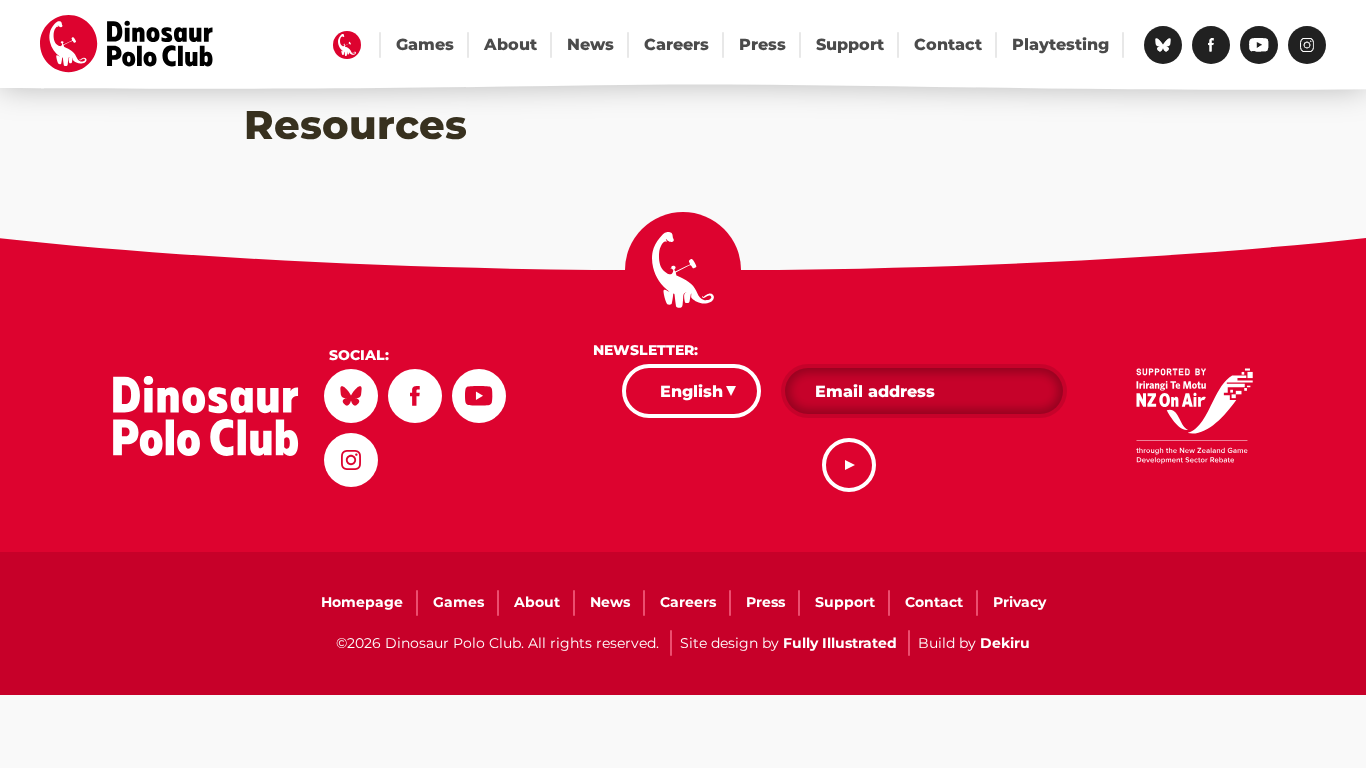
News (590, 44)
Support (850, 44)
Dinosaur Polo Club (141, 44)
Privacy (1019, 602)
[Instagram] (1307, 45)
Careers (676, 44)
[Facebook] (1211, 45)
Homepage (347, 45)
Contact (948, 44)
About (510, 44)
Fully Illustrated (840, 643)
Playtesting (1060, 44)
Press (762, 44)
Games (425, 44)
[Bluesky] (1163, 45)
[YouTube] (1259, 45)
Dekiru (1005, 643)
